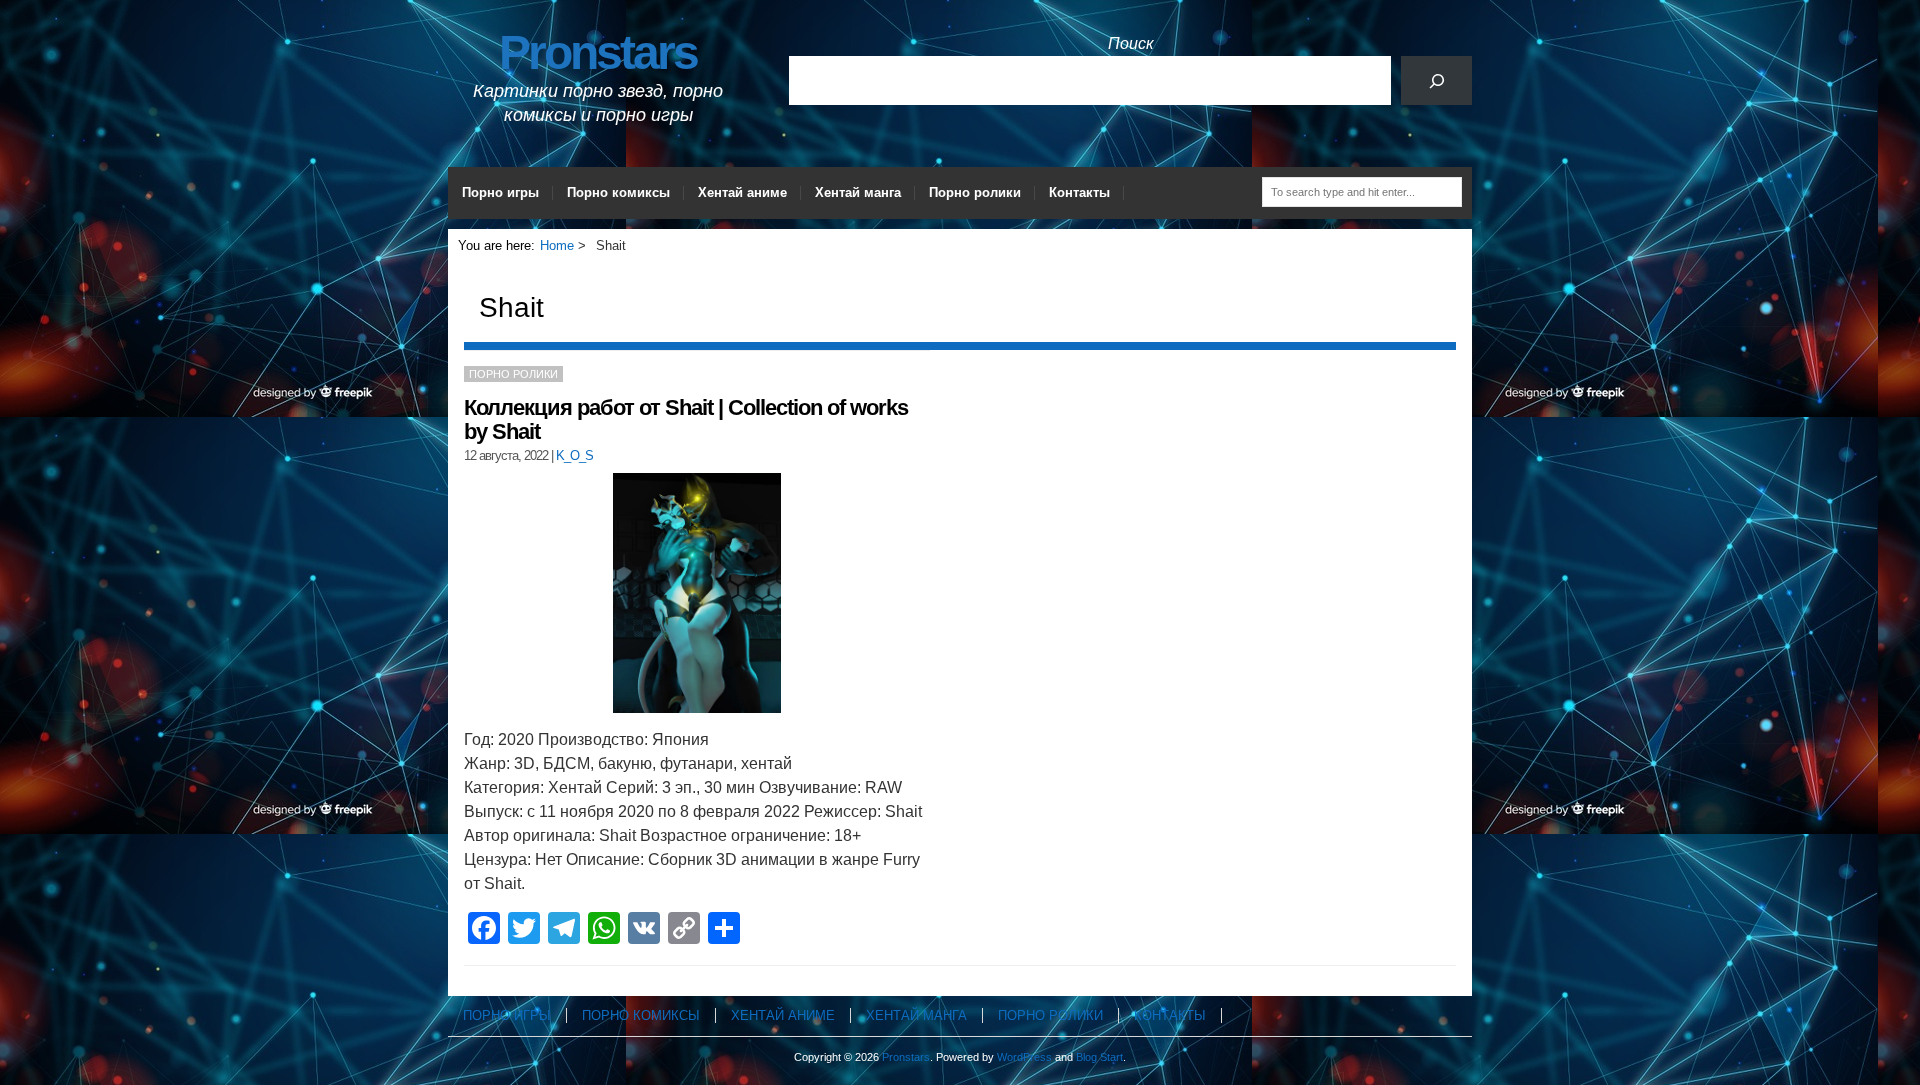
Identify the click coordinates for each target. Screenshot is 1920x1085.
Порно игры (500, 192)
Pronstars (598, 52)
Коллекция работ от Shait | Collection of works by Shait (686, 419)
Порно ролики (975, 192)
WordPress (1024, 1057)
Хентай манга (858, 192)
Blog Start (1099, 1057)
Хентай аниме (742, 192)
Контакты (1079, 192)
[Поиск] (1436, 80)
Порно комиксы (618, 192)
